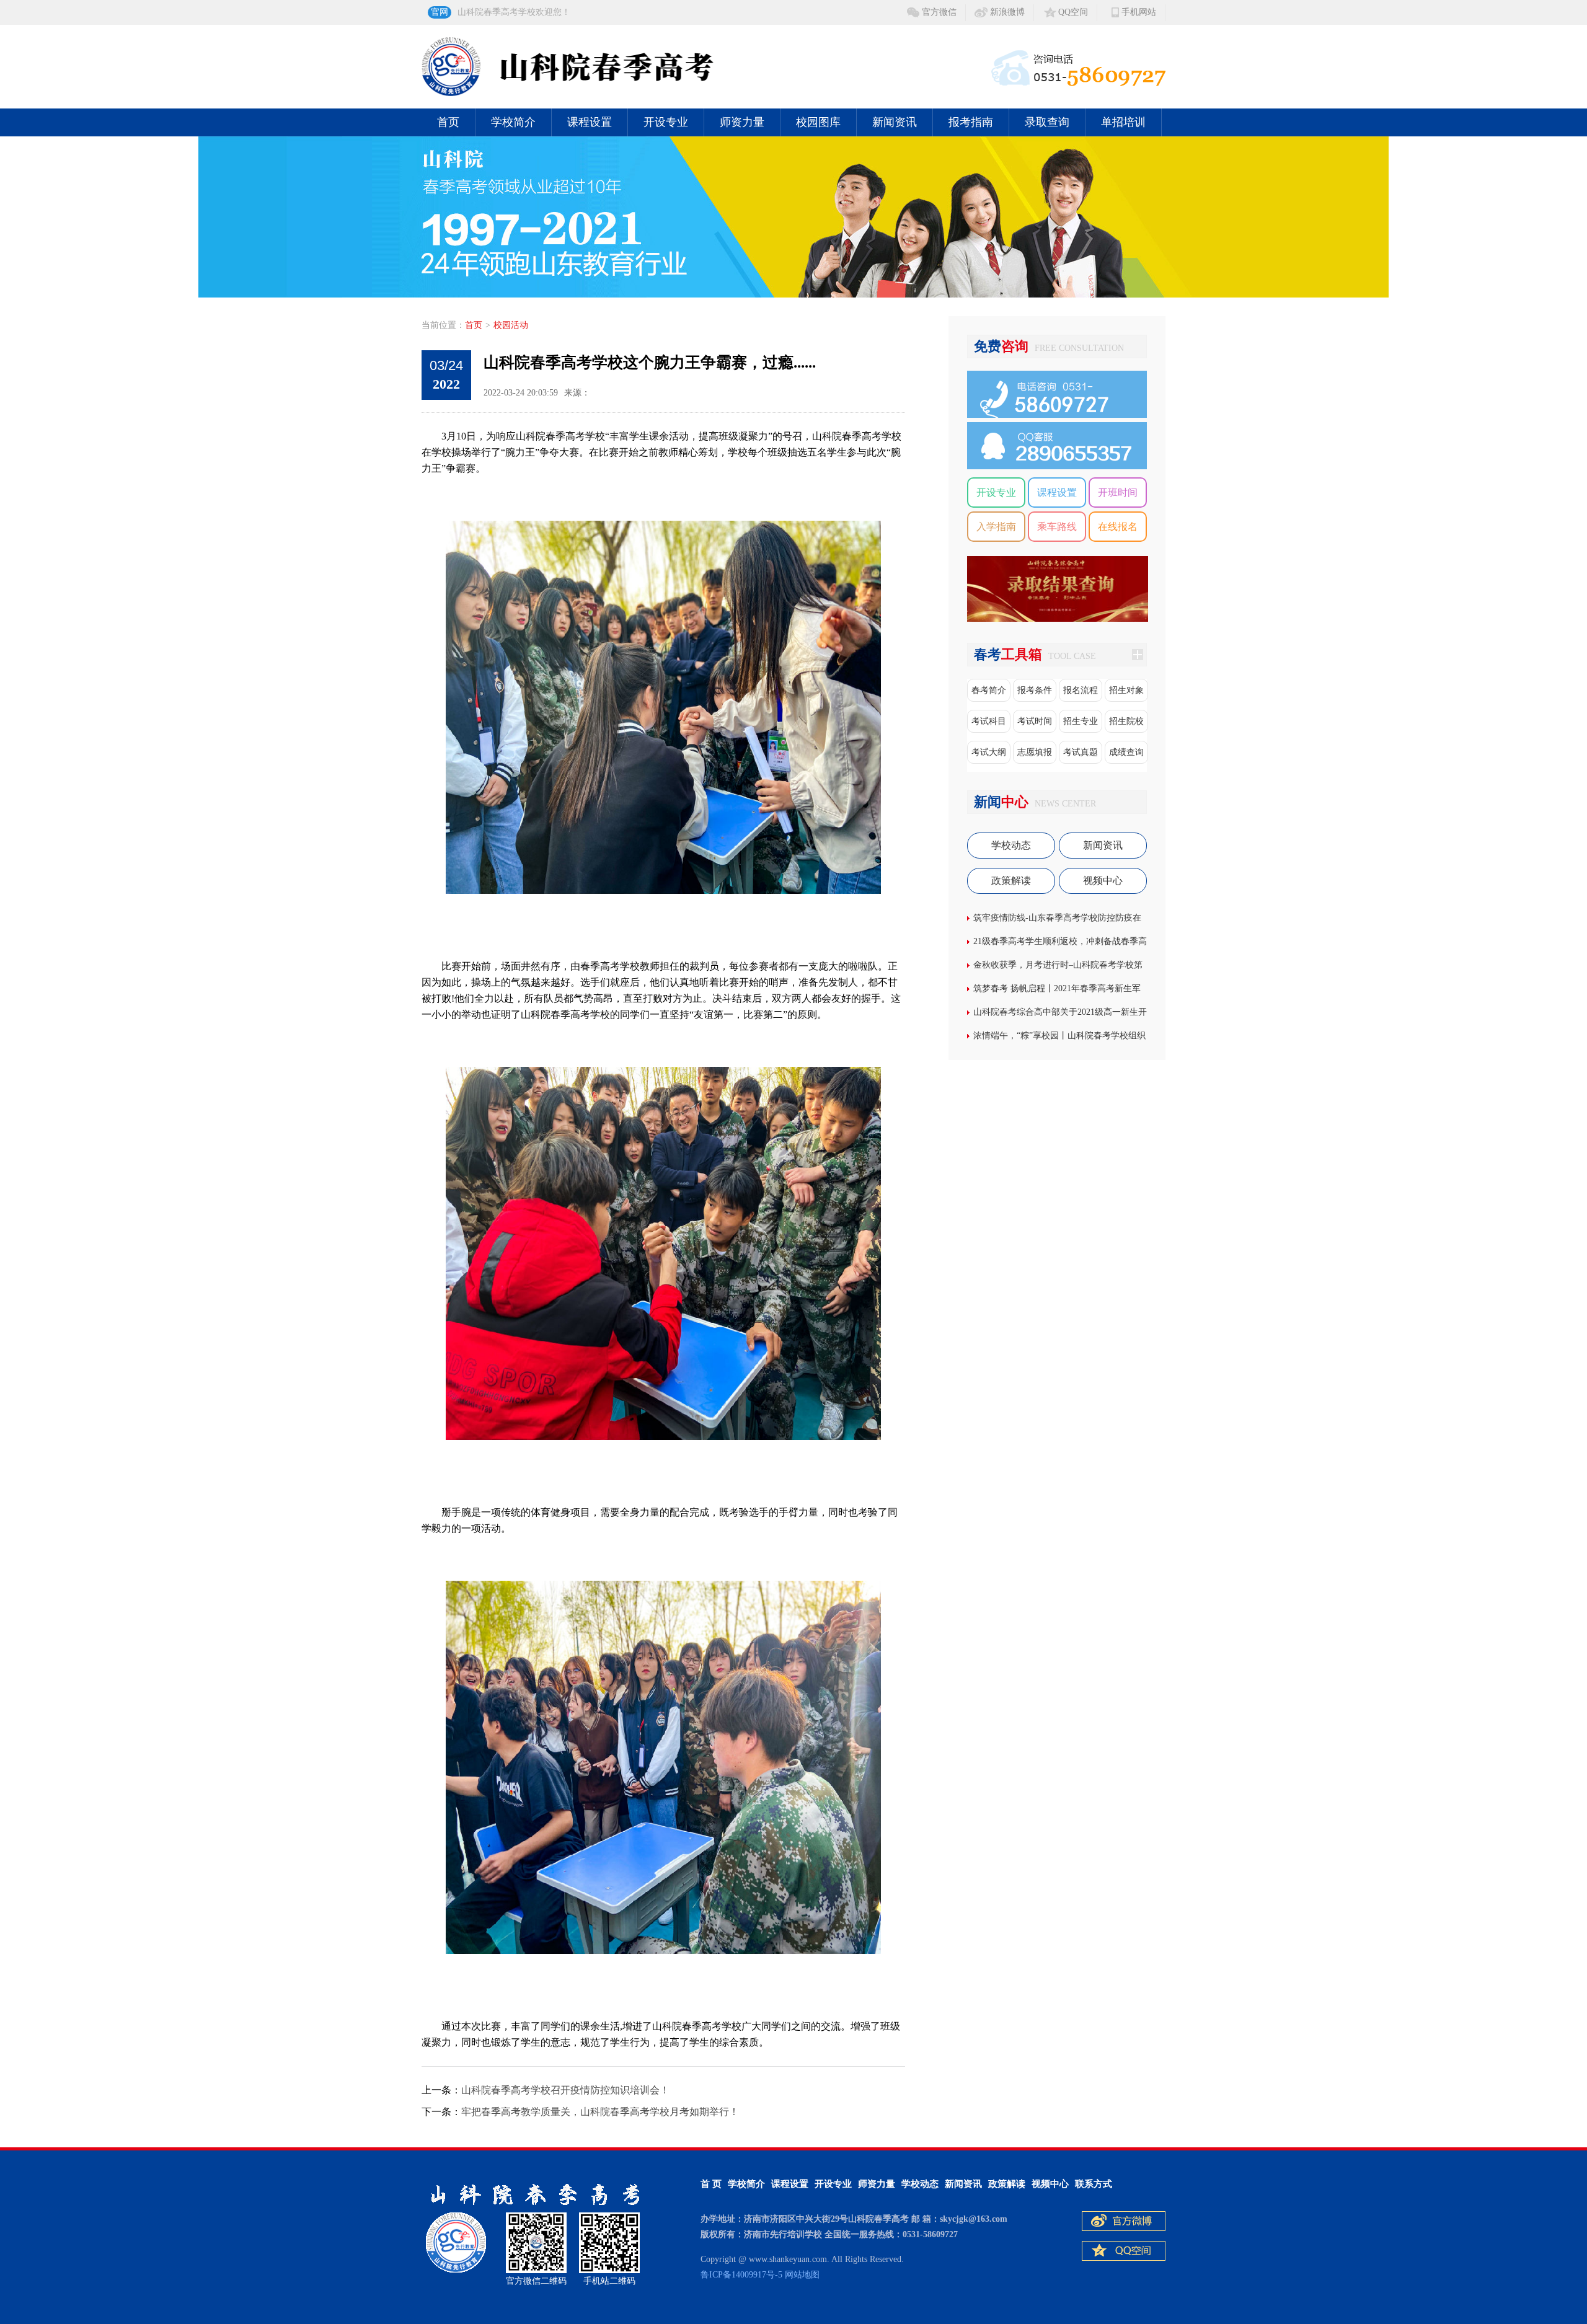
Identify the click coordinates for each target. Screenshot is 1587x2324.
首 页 (711, 2184)
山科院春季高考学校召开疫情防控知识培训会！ (565, 2090)
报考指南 (971, 122)
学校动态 (1011, 845)
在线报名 (1118, 527)
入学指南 (996, 527)
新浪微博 (1007, 12)
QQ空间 (1073, 12)
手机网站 (1139, 12)
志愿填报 (1035, 752)
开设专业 (666, 122)
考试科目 (989, 721)
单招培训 (1123, 122)
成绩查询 (1126, 752)
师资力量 (742, 122)
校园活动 (511, 325)
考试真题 (1081, 752)
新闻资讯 (895, 122)
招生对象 (1126, 690)
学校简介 (513, 122)
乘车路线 (1057, 527)
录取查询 (1047, 122)
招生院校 (1126, 721)
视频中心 (1103, 881)
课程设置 (590, 122)
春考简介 (989, 690)
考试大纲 (989, 752)
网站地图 (802, 2275)
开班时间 (1118, 493)
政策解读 (1011, 881)
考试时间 (1035, 721)
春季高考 (702, 2026)
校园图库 (818, 122)
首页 (448, 122)
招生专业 (1081, 721)
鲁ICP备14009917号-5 (741, 2275)
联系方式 (1094, 2184)
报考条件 (1035, 690)
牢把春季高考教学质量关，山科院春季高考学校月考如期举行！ (600, 2112)
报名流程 (1081, 690)
